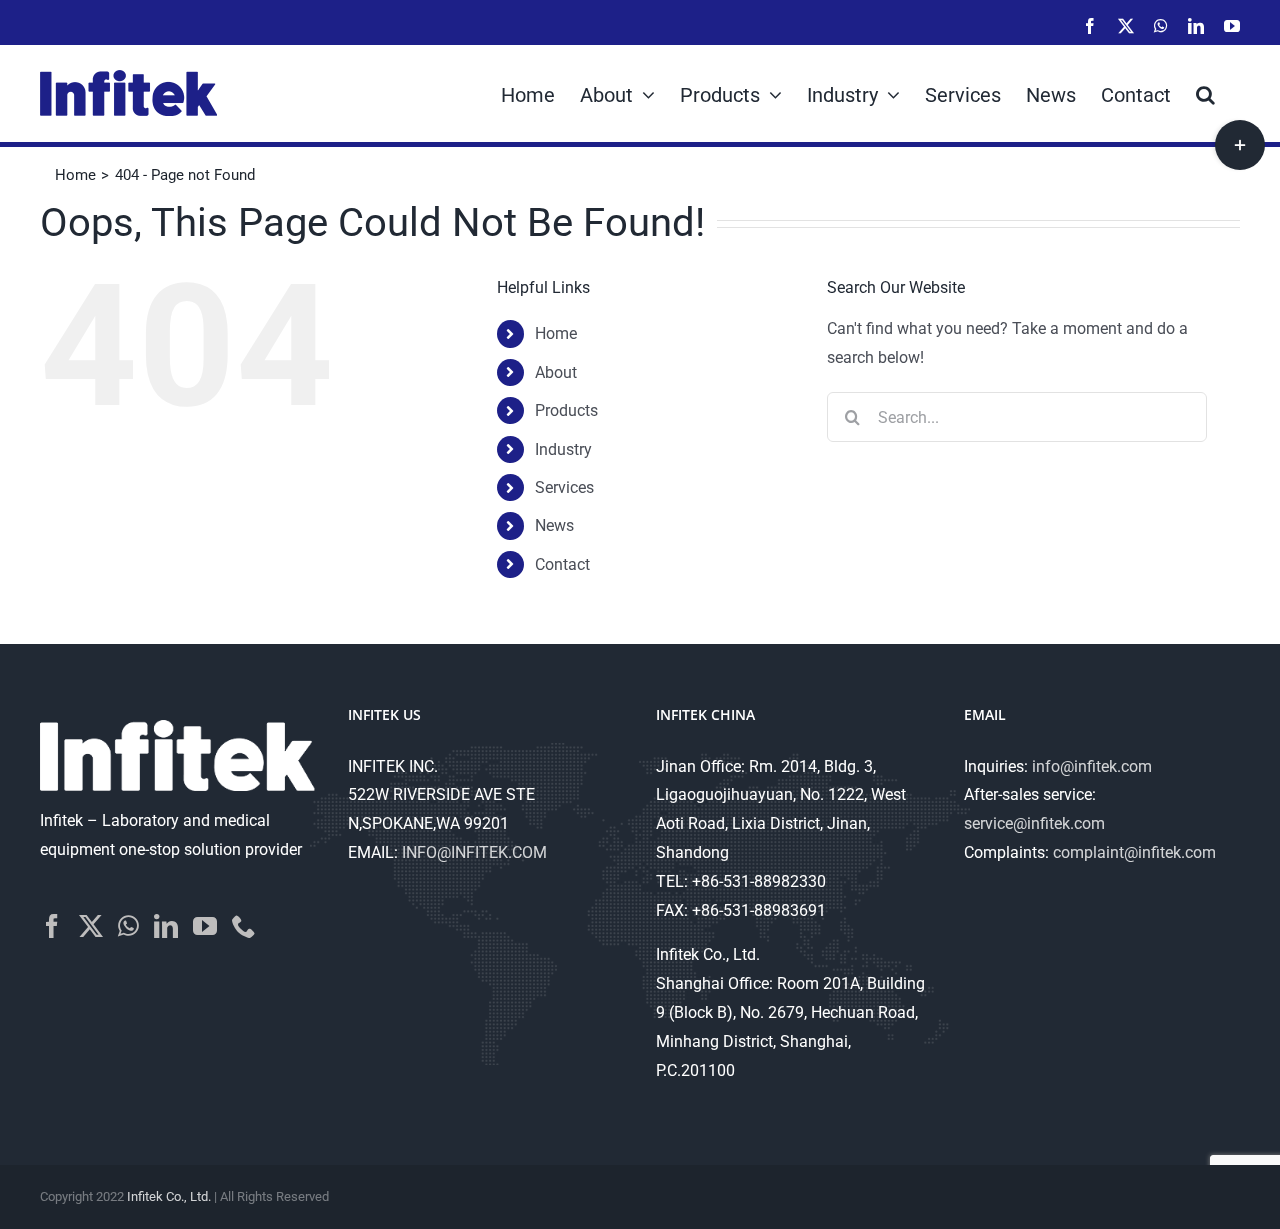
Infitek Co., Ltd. (169, 1196)
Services (564, 487)
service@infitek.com (1034, 823)
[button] (1205, 93)
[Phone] (244, 926)
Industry (563, 449)
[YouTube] (205, 926)
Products (566, 410)
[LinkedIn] (166, 926)
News (554, 525)
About (556, 372)
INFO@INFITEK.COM (474, 852)
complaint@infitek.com (1134, 852)
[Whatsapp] (128, 926)
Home (556, 333)
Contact (562, 564)
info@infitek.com (1092, 766)
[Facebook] (52, 926)
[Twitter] (91, 926)
